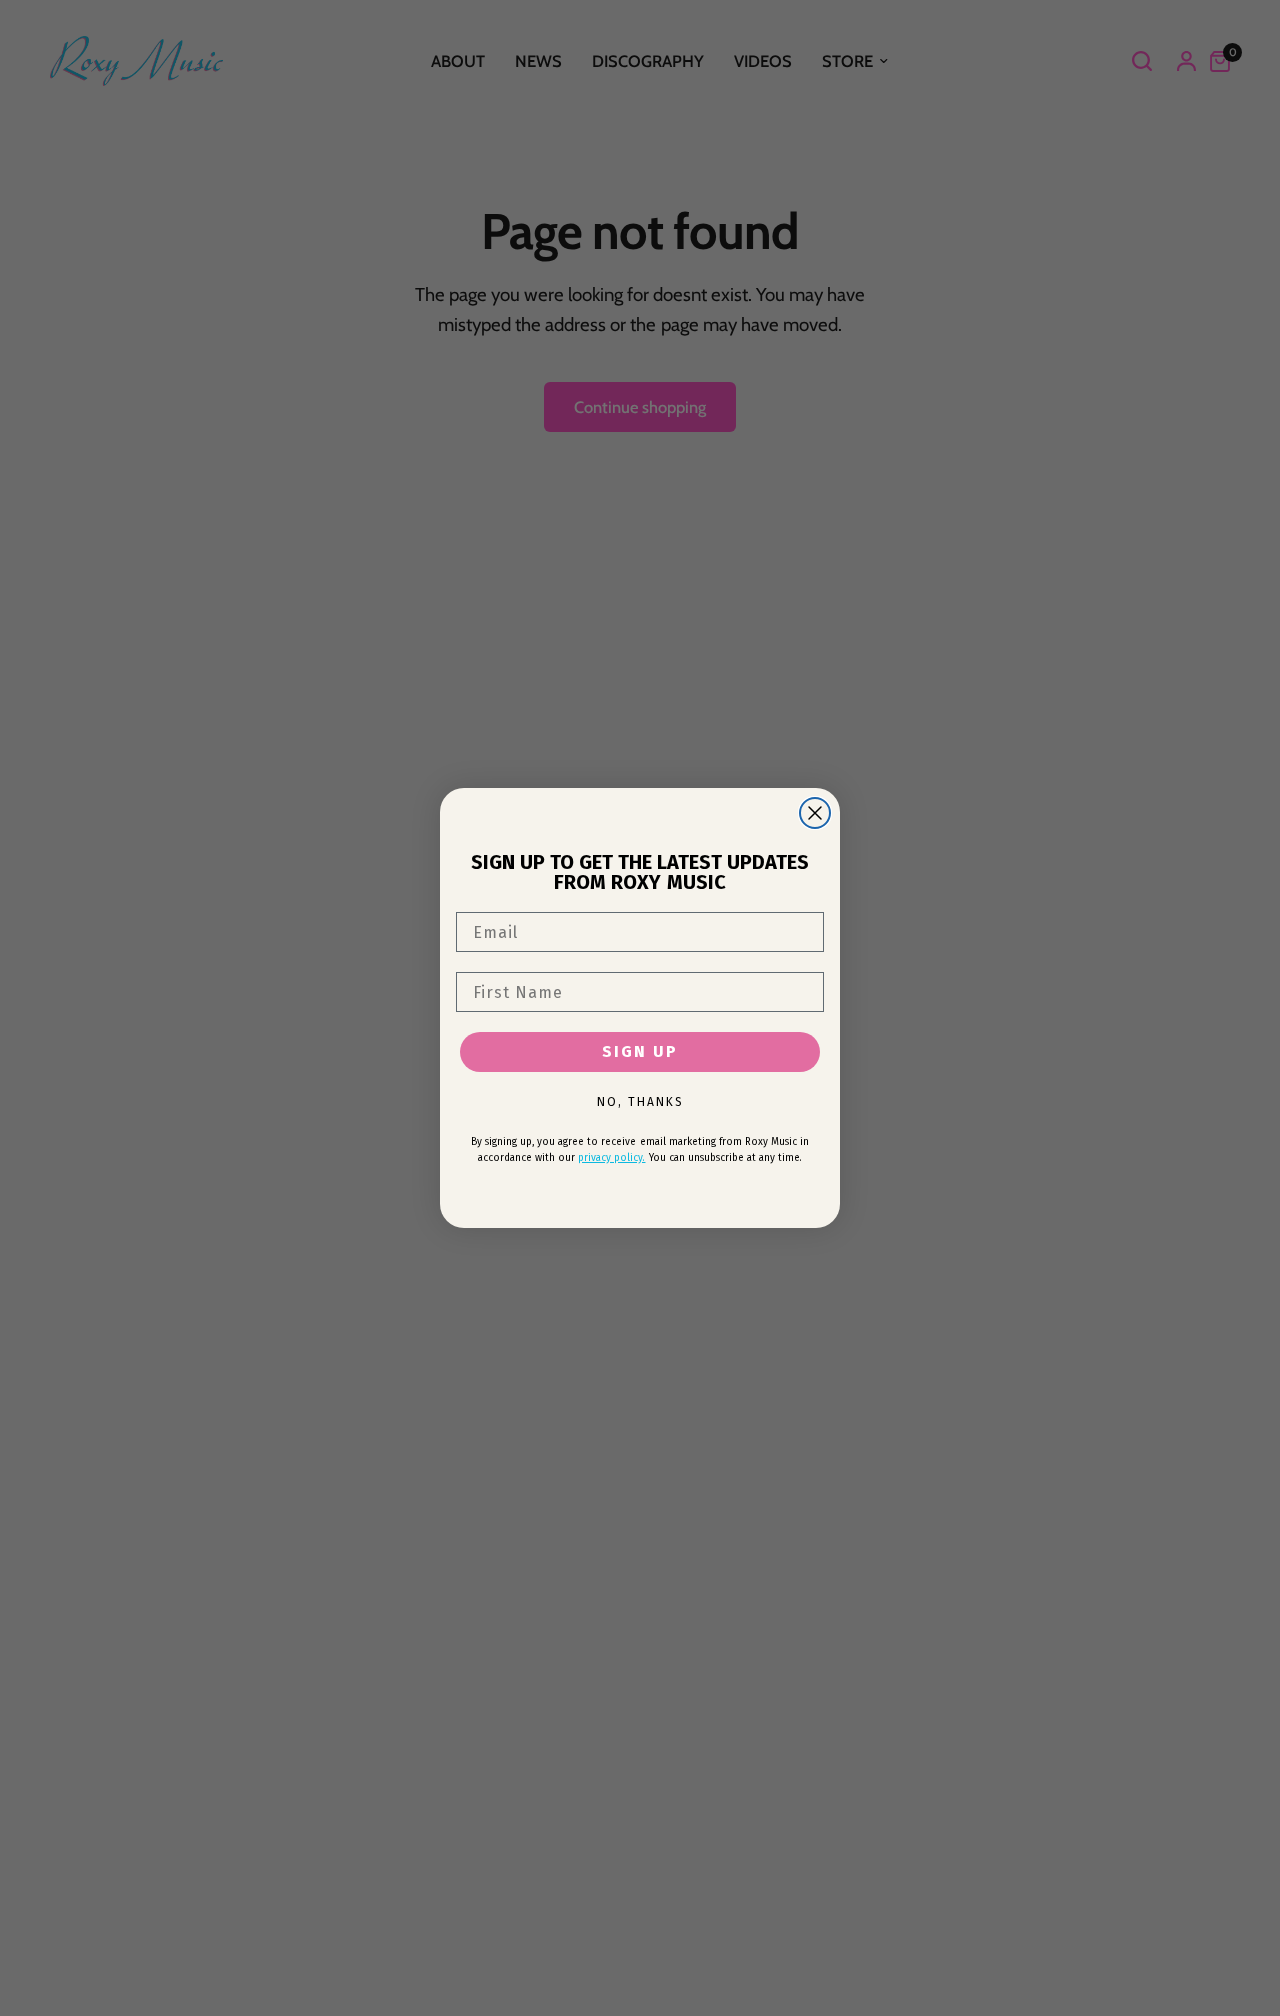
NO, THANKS (640, 1102)
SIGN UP (640, 1051)
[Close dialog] (815, 813)
